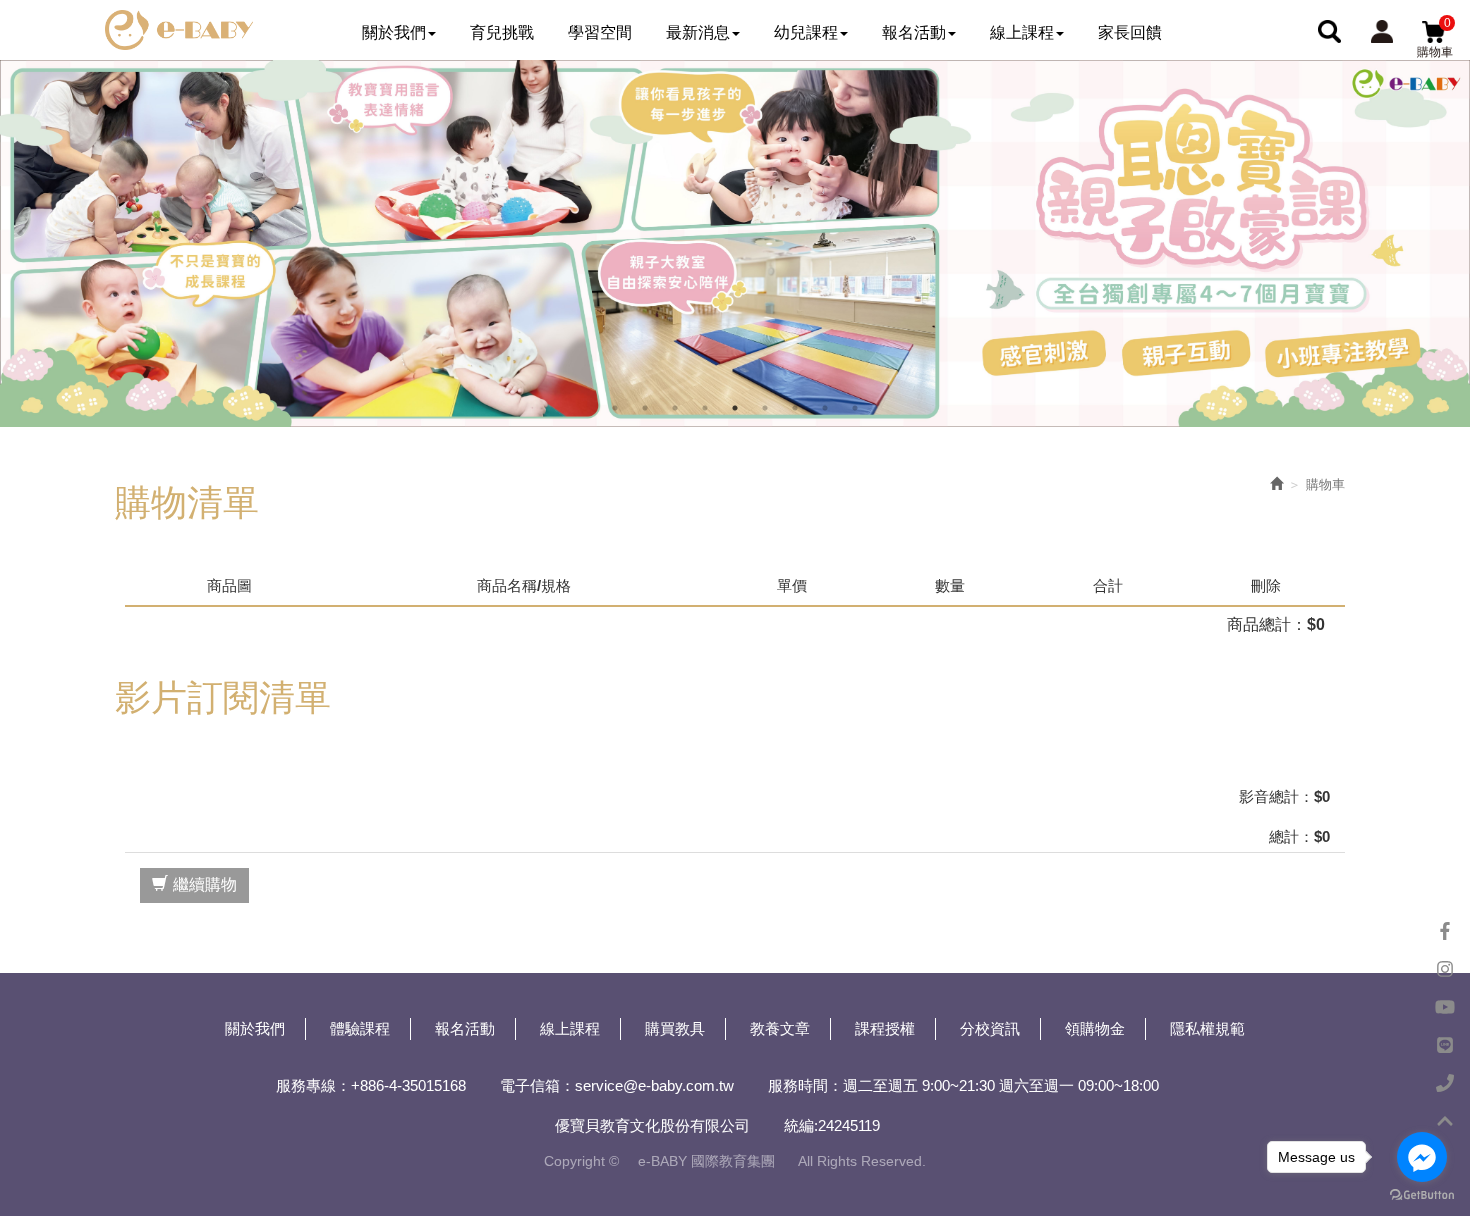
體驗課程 (360, 1028)
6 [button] (765, 408)
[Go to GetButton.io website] (1422, 1195)
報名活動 (465, 1028)
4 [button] (705, 408)
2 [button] (645, 408)
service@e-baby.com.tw (654, 1085)
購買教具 (675, 1028)
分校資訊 (990, 1028)
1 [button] (615, 408)
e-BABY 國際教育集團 (179, 30)
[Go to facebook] (1422, 1157)
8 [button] (825, 408)
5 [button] (735, 408)
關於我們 (255, 1028)
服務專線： (313, 1085)
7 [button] (795, 408)
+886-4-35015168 (408, 1085)
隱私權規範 (1207, 1028)
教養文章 (780, 1028)
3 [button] (675, 408)
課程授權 (885, 1028)
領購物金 (1095, 1028)
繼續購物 (205, 884)
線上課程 (570, 1028)
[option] (735, 243)
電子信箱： (537, 1085)
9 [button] (855, 408)
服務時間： (805, 1085)
